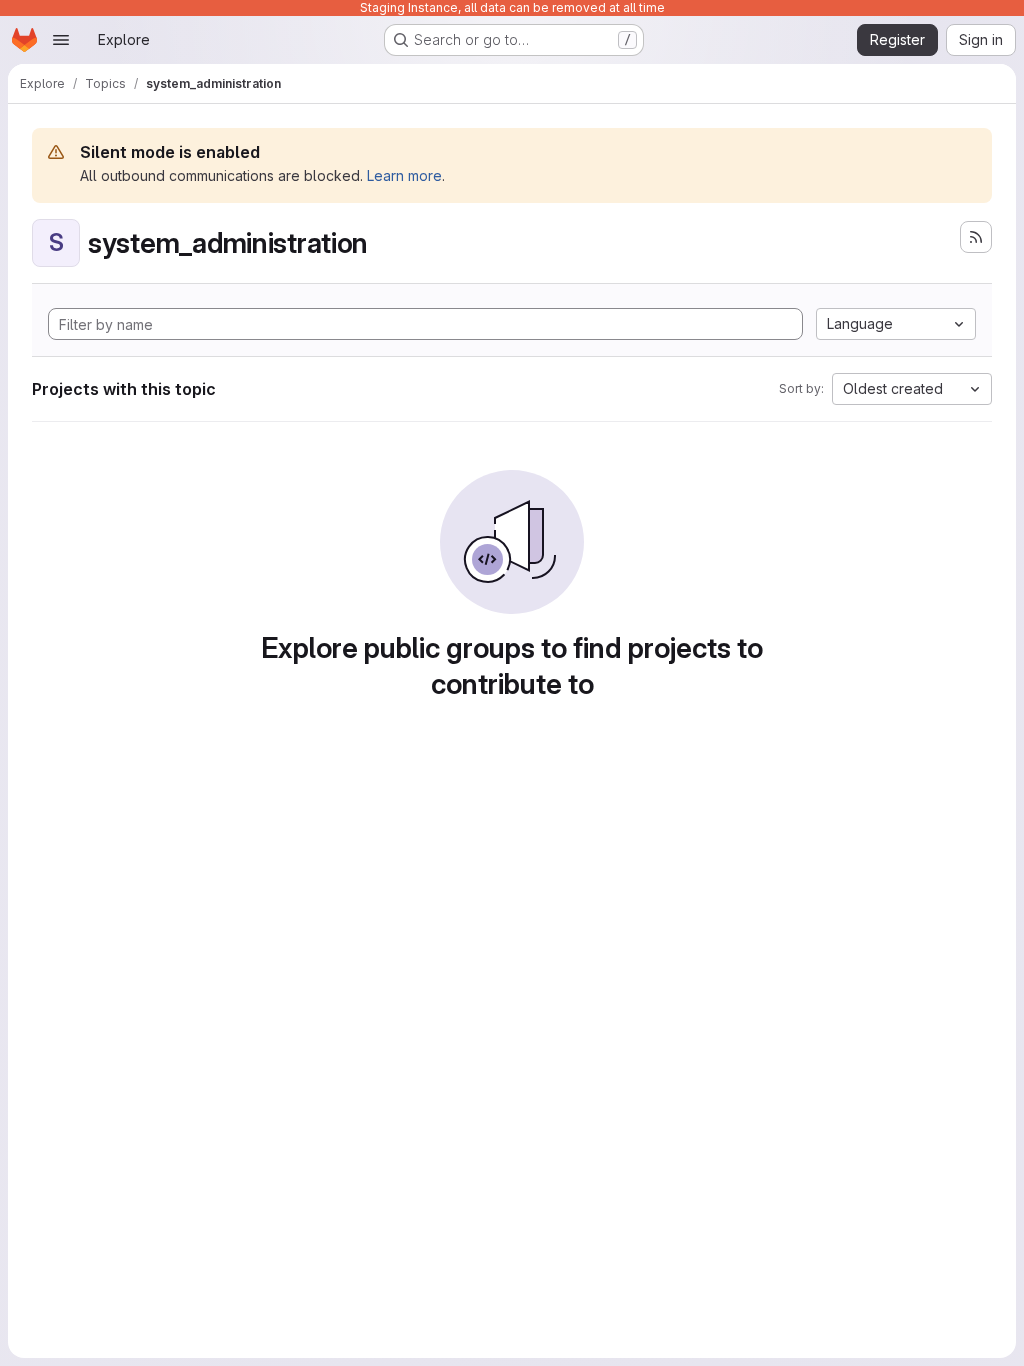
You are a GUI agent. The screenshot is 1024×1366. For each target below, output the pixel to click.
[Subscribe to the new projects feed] (976, 237)
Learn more (404, 175)
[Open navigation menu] (61, 40)
